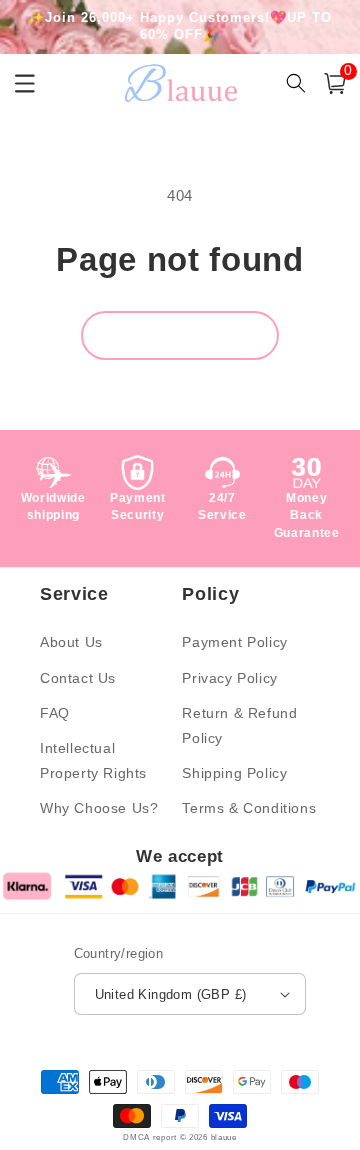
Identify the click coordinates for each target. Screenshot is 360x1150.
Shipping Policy (234, 773)
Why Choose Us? (99, 808)
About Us (71, 642)
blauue (224, 1137)
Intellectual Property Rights (93, 760)
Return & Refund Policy (239, 725)
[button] (335, 83)
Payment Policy (234, 642)
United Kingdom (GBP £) (171, 994)
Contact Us (78, 678)
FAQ (55, 713)
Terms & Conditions (249, 808)
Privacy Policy (229, 678)
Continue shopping (180, 334)
